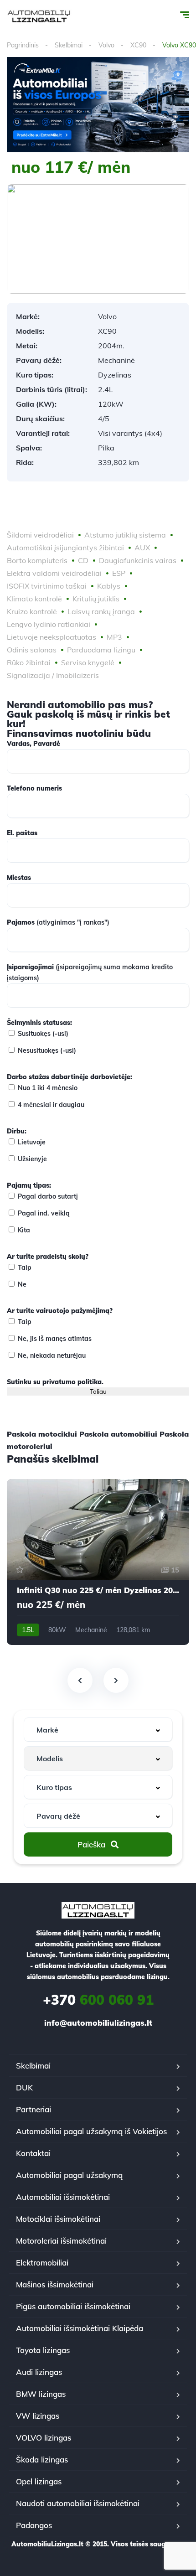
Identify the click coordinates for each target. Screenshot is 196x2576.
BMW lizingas (41, 2394)
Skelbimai (69, 45)
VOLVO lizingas (44, 2438)
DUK (24, 2087)
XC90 (138, 45)
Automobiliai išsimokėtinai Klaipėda (80, 2328)
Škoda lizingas (42, 2460)
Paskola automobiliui (118, 1434)
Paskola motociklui (42, 1434)
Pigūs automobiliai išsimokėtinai (73, 2306)
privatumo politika (72, 1382)
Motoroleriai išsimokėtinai (61, 2241)
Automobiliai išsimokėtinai (63, 2197)
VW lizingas (38, 2416)
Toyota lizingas (43, 2350)
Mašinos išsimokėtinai (55, 2284)
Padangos (34, 2525)
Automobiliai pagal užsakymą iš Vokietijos (91, 2131)
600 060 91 (98, 2000)
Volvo (106, 45)
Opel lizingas (39, 2481)
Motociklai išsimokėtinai (58, 2219)
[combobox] (98, 1730)
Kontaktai (33, 2153)
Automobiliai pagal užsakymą (69, 2175)
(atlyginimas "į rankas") (58, 922)
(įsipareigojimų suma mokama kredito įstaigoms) (90, 972)
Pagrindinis (23, 45)
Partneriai (34, 2109)
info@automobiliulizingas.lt (98, 2023)
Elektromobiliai (42, 2263)
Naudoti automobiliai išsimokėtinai (78, 2503)
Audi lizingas (39, 2372)
